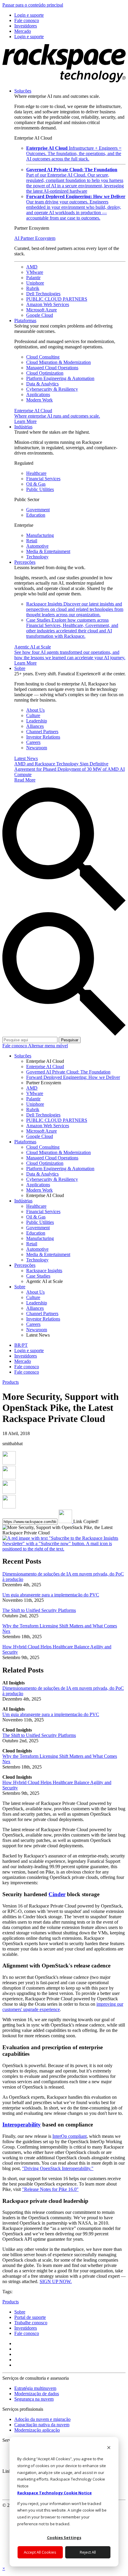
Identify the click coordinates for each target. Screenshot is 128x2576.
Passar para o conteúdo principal (33, 5)
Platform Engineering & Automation (60, 378)
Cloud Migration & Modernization (58, 362)
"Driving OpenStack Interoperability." (58, 2168)
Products (11, 1382)
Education (36, 515)
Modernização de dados (37, 2394)
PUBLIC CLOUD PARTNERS (57, 299)
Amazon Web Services (48, 304)
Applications (38, 394)
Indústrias (23, 427)
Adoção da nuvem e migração (42, 2419)
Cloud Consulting (43, 357)
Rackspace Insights (75, 609)
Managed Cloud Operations (52, 368)
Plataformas (25, 321)
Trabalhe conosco (31, 2323)
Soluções (23, 91)
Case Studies (72, 628)
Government (38, 510)
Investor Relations (43, 737)
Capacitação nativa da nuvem (42, 2425)
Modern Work (39, 400)
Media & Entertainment (48, 551)
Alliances (35, 726)
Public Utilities (40, 489)
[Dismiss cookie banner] (109, 2448)
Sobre (20, 668)
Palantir (33, 278)
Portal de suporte (30, 2317)
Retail (32, 541)
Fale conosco (15, 1046)
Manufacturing (40, 535)
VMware (35, 272)
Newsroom (37, 748)
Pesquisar (70, 1040)
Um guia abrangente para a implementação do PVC (51, 1595)
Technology (37, 557)
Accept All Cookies (40, 2552)
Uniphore (35, 283)
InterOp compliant (70, 2136)
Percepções (25, 562)
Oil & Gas (36, 484)
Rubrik (33, 288)
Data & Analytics (42, 384)
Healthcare (36, 473)
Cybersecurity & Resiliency (52, 389)
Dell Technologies (43, 294)
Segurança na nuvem (34, 2399)
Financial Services (43, 479)
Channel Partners (42, 732)
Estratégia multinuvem (35, 2388)
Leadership (37, 721)
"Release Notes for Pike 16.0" (50, 2189)
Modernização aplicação (37, 2430)
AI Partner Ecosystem (35, 238)
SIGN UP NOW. (56, 2281)
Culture (33, 715)
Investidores (26, 2328)
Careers (33, 742)
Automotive (37, 546)
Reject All (88, 2552)
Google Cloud (40, 315)
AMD (32, 267)
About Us (35, 710)
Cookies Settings (64, 2538)
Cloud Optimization (45, 373)
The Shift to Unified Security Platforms (39, 1610)
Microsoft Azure (42, 310)
